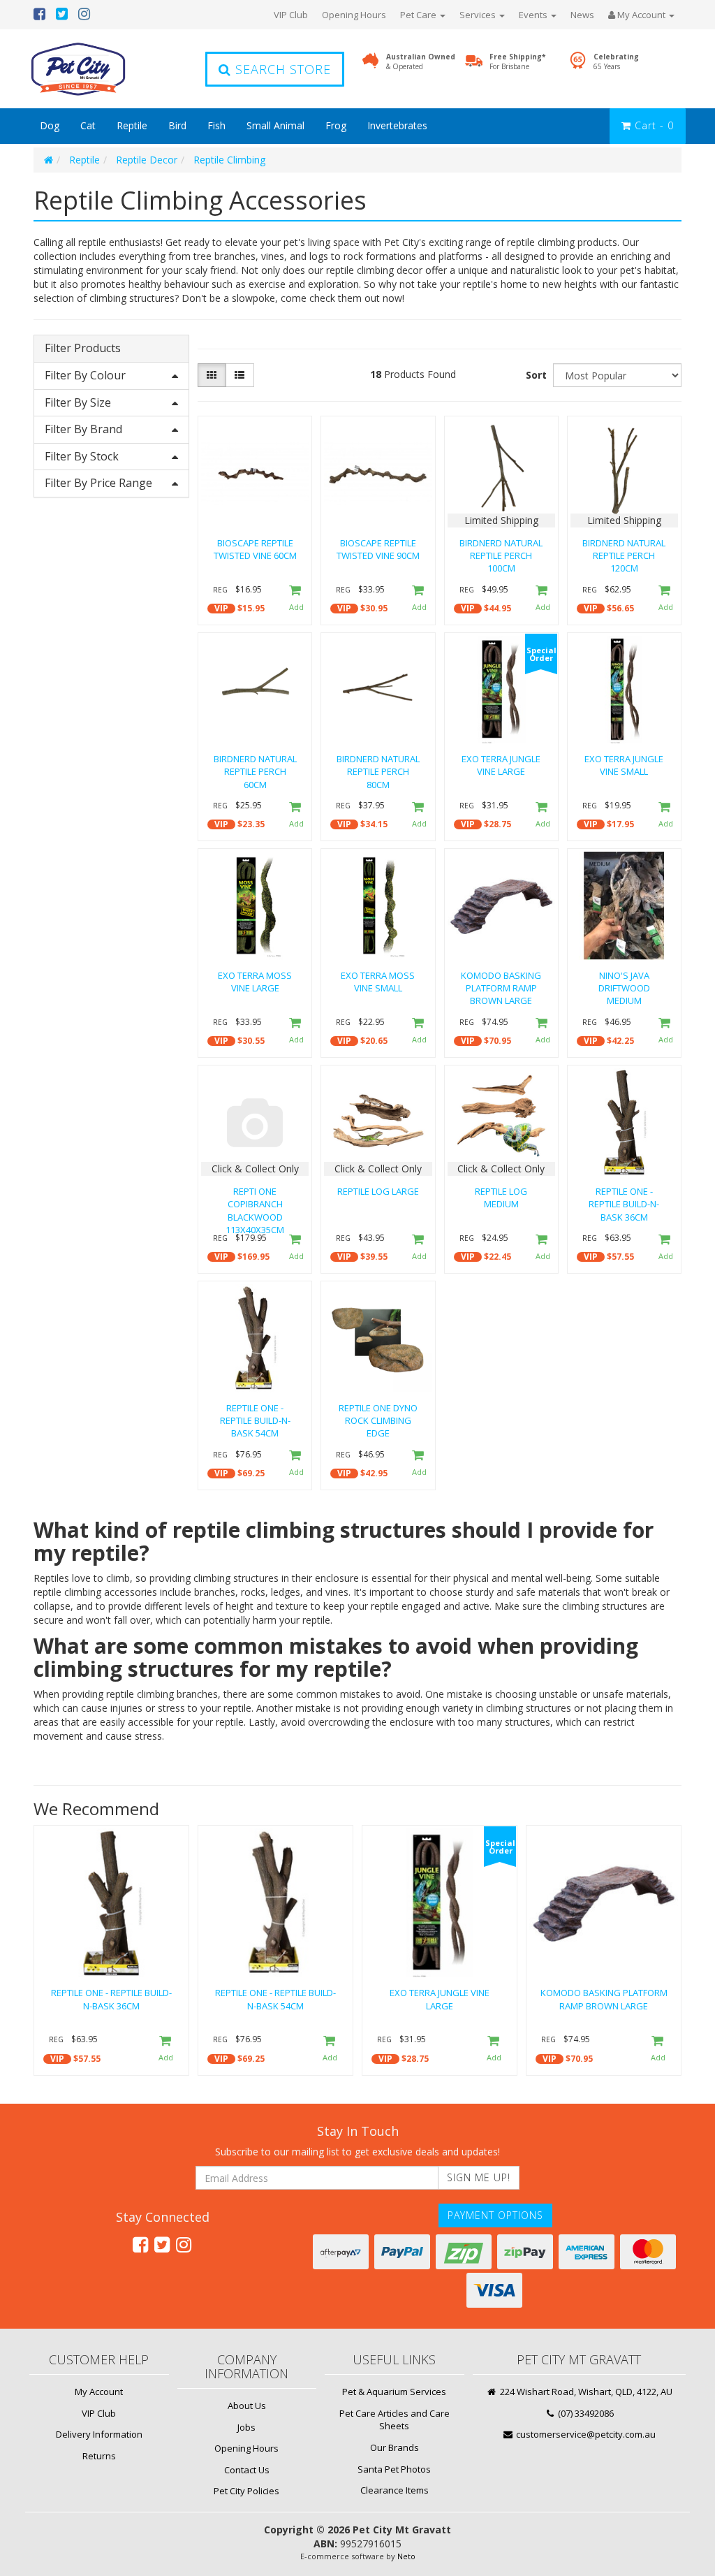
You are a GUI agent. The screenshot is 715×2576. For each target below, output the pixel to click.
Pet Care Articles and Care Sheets (395, 2420)
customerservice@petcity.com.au (585, 2434)
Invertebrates (397, 125)
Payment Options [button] (495, 2215)
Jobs (246, 2427)
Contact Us (247, 2470)
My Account (99, 2392)
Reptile (132, 125)
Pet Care (419, 15)
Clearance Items (395, 2490)
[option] (111, 1953)
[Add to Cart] (294, 599)
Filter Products (83, 349)
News (582, 15)
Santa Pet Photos (394, 2469)
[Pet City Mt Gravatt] (99, 69)
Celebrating (616, 61)
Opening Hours (354, 15)
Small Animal (275, 125)
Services (479, 15)
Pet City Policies (246, 2491)
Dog (50, 125)
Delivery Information (99, 2434)
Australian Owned (421, 61)
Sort (536, 375)
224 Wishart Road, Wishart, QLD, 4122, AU (585, 2392)
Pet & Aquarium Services (394, 2392)
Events (534, 15)
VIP (221, 608)
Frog (336, 125)
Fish (216, 125)
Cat (88, 125)
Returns (99, 2456)
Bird (177, 125)
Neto (406, 2556)
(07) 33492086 (585, 2413)
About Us (247, 2406)
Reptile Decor (147, 160)
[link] (140, 2244)
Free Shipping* (517, 61)
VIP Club (291, 15)
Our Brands (395, 2447)
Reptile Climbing (229, 160)
